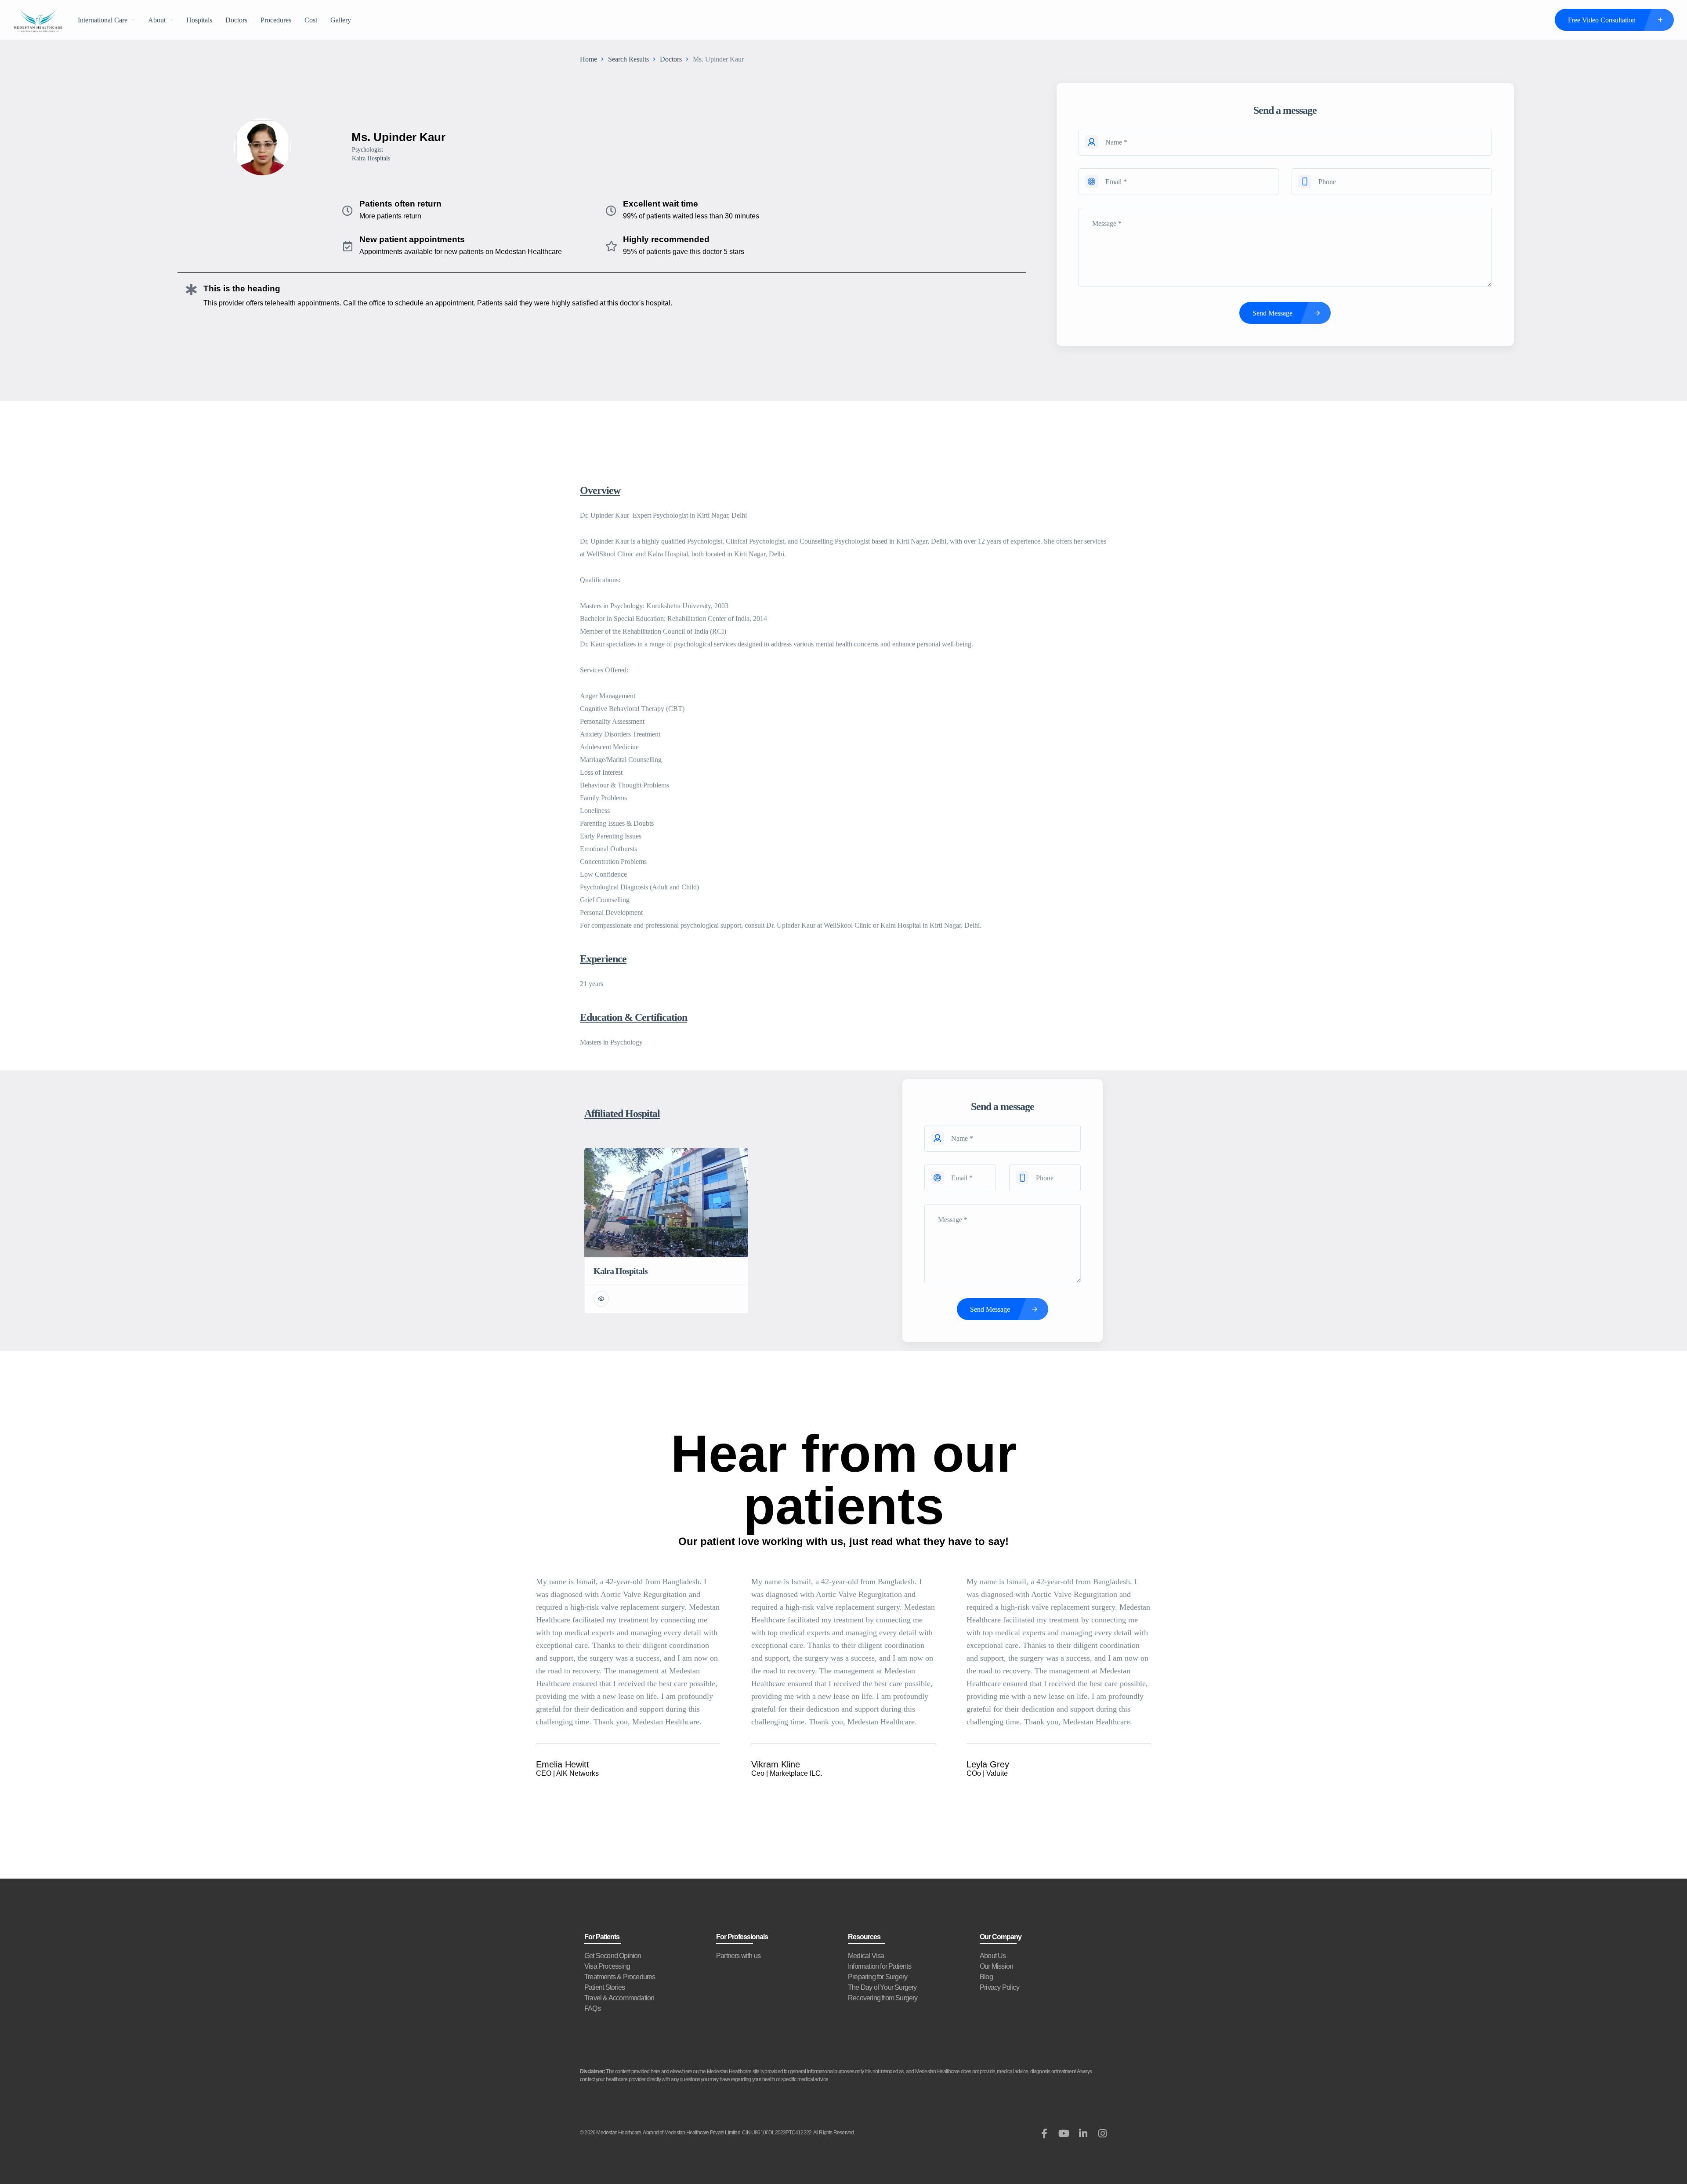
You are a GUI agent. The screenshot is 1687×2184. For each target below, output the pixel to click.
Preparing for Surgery (878, 1977)
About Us (993, 1956)
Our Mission (996, 1966)
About (157, 20)
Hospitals (199, 20)
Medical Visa (866, 1956)
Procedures (276, 20)
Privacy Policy (999, 1987)
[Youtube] (1064, 2133)
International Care (103, 20)
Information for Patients (880, 1966)
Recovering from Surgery (883, 1998)
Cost (311, 20)
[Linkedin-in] (1083, 2133)
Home (588, 59)
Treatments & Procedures (620, 1977)
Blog (986, 1977)
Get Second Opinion (613, 1956)
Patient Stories (605, 1987)
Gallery (341, 20)
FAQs (592, 2008)
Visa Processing (607, 1966)
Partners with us (738, 1956)
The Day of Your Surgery (882, 1987)
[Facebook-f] (1044, 2133)
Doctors (236, 20)
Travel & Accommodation (619, 1998)
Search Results (628, 59)
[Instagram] (1102, 2133)
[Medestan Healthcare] (38, 20)
